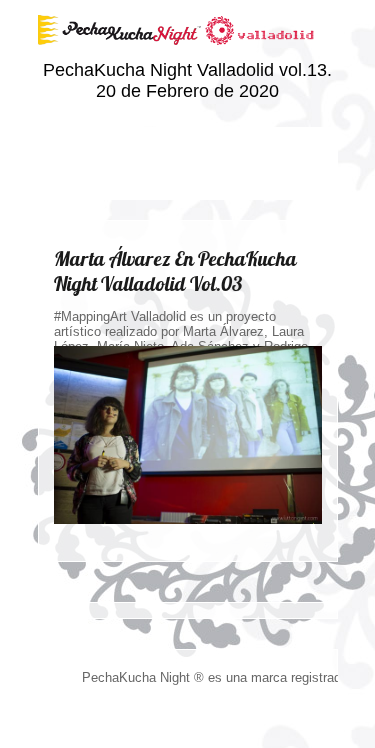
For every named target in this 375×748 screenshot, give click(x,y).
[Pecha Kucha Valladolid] (188, 55)
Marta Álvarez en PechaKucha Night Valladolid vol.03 (175, 271)
